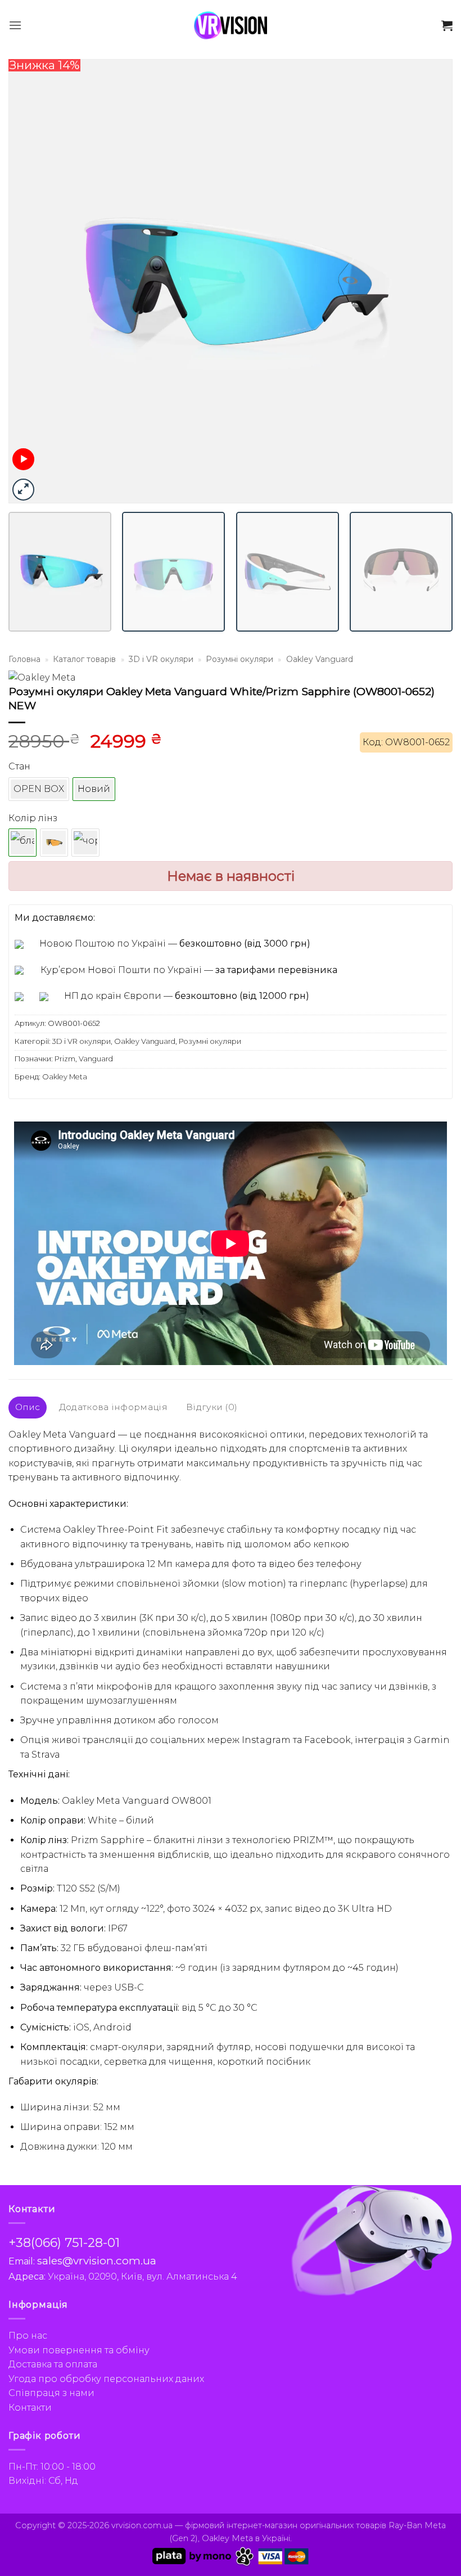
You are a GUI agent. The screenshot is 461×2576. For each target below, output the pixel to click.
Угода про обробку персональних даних (106, 2379)
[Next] (430, 281)
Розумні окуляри (239, 659)
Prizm (65, 1059)
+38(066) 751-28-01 (64, 2243)
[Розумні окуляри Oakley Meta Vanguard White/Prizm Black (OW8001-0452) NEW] (85, 843)
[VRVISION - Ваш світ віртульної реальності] (231, 25)
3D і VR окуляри (161, 659)
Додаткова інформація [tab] (113, 1407)
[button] (15, 25)
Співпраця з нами (51, 2393)
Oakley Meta (65, 1077)
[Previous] (31, 281)
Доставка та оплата (53, 2364)
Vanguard (96, 1059)
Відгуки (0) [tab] (212, 1407)
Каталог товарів (84, 659)
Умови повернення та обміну (79, 2350)
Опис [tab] (28, 1407)
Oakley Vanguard (320, 659)
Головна (24, 659)
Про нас (28, 2336)
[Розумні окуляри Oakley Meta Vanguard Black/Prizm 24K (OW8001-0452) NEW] (54, 843)
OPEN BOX (39, 789)
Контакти (30, 2408)
